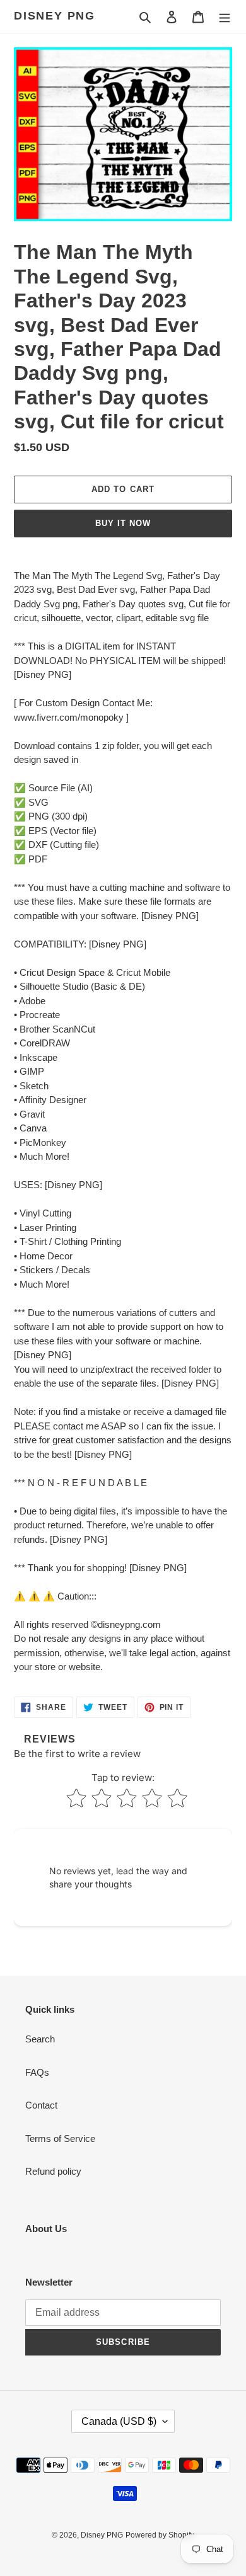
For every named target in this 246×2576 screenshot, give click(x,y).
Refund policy (53, 2171)
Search (40, 2039)
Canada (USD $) (119, 2421)
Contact (41, 2105)
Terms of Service (60, 2138)
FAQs (37, 2072)
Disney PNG (55, 16)
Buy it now (123, 523)
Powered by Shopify (160, 2535)
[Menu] (225, 17)
